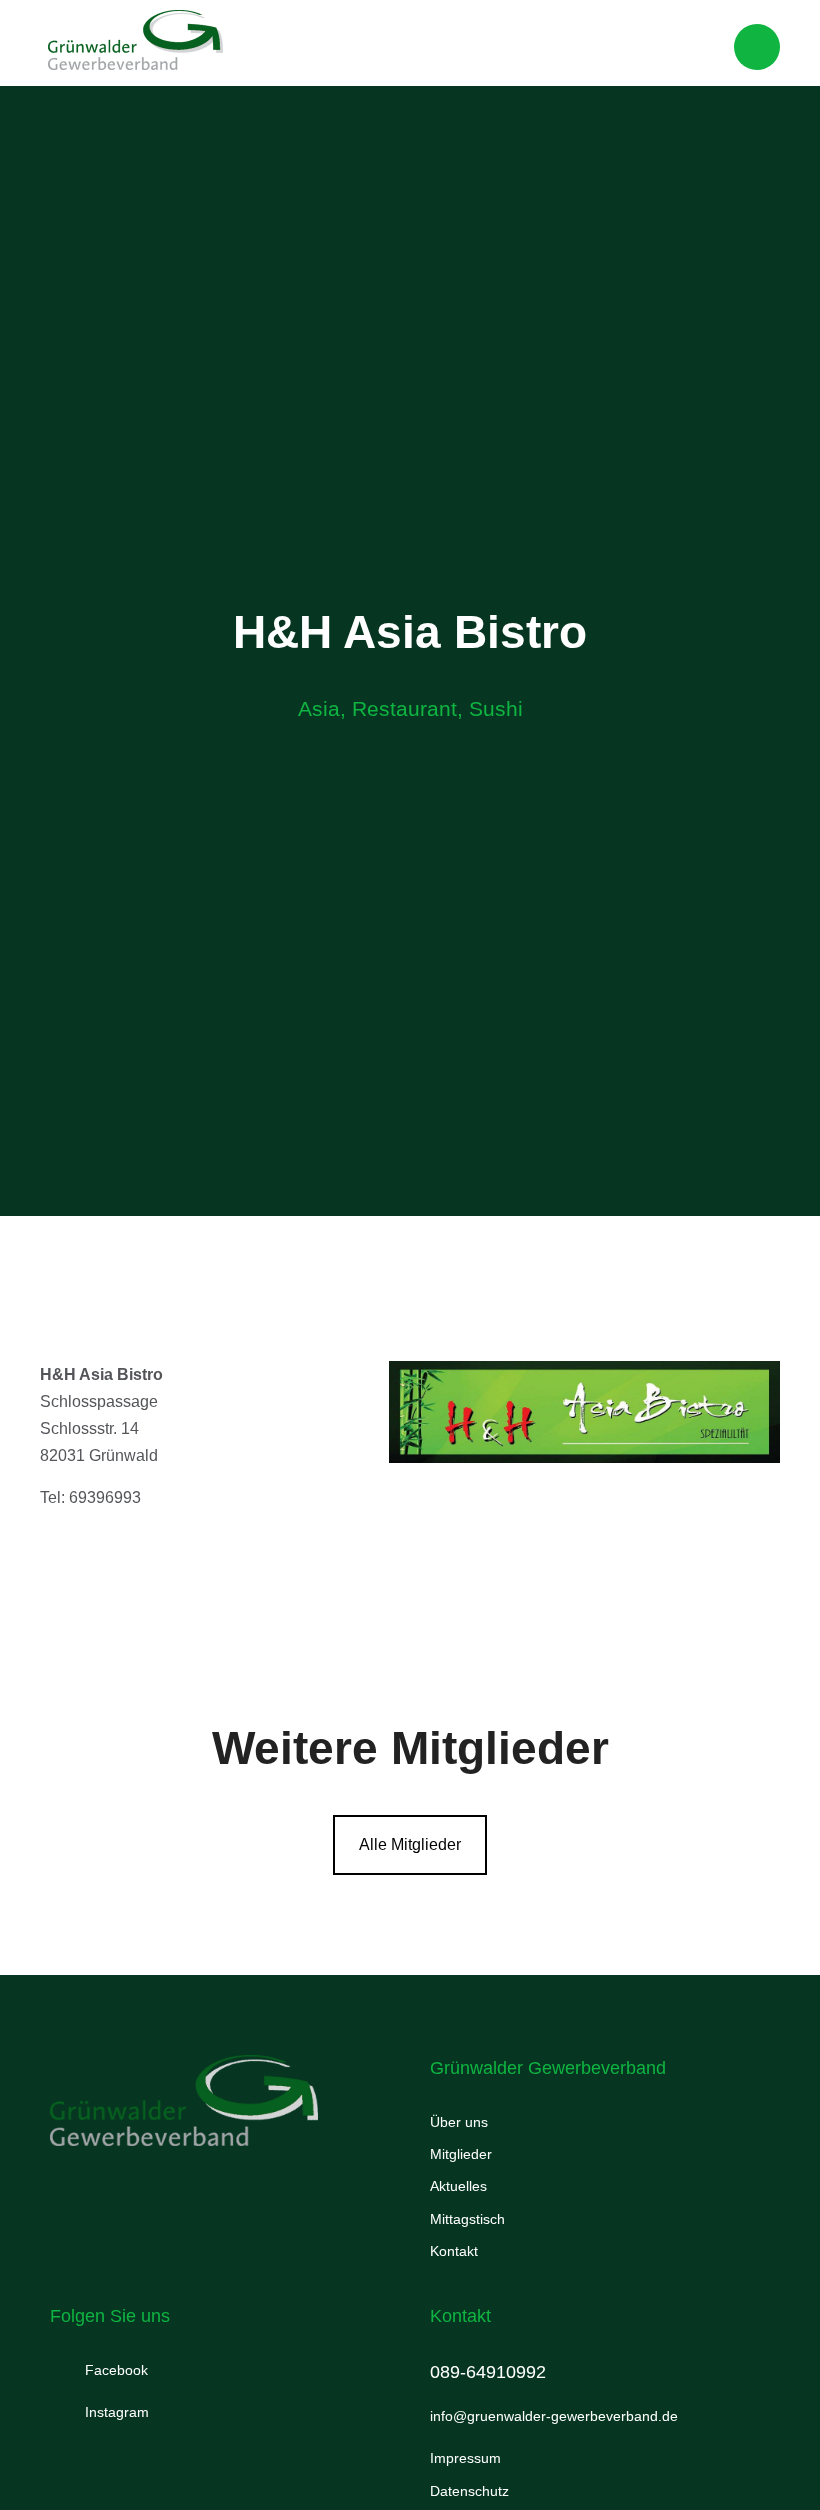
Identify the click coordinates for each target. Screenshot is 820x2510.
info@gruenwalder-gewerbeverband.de (554, 2416)
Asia (319, 708)
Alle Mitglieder (410, 1844)
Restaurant (404, 708)
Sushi (496, 708)
